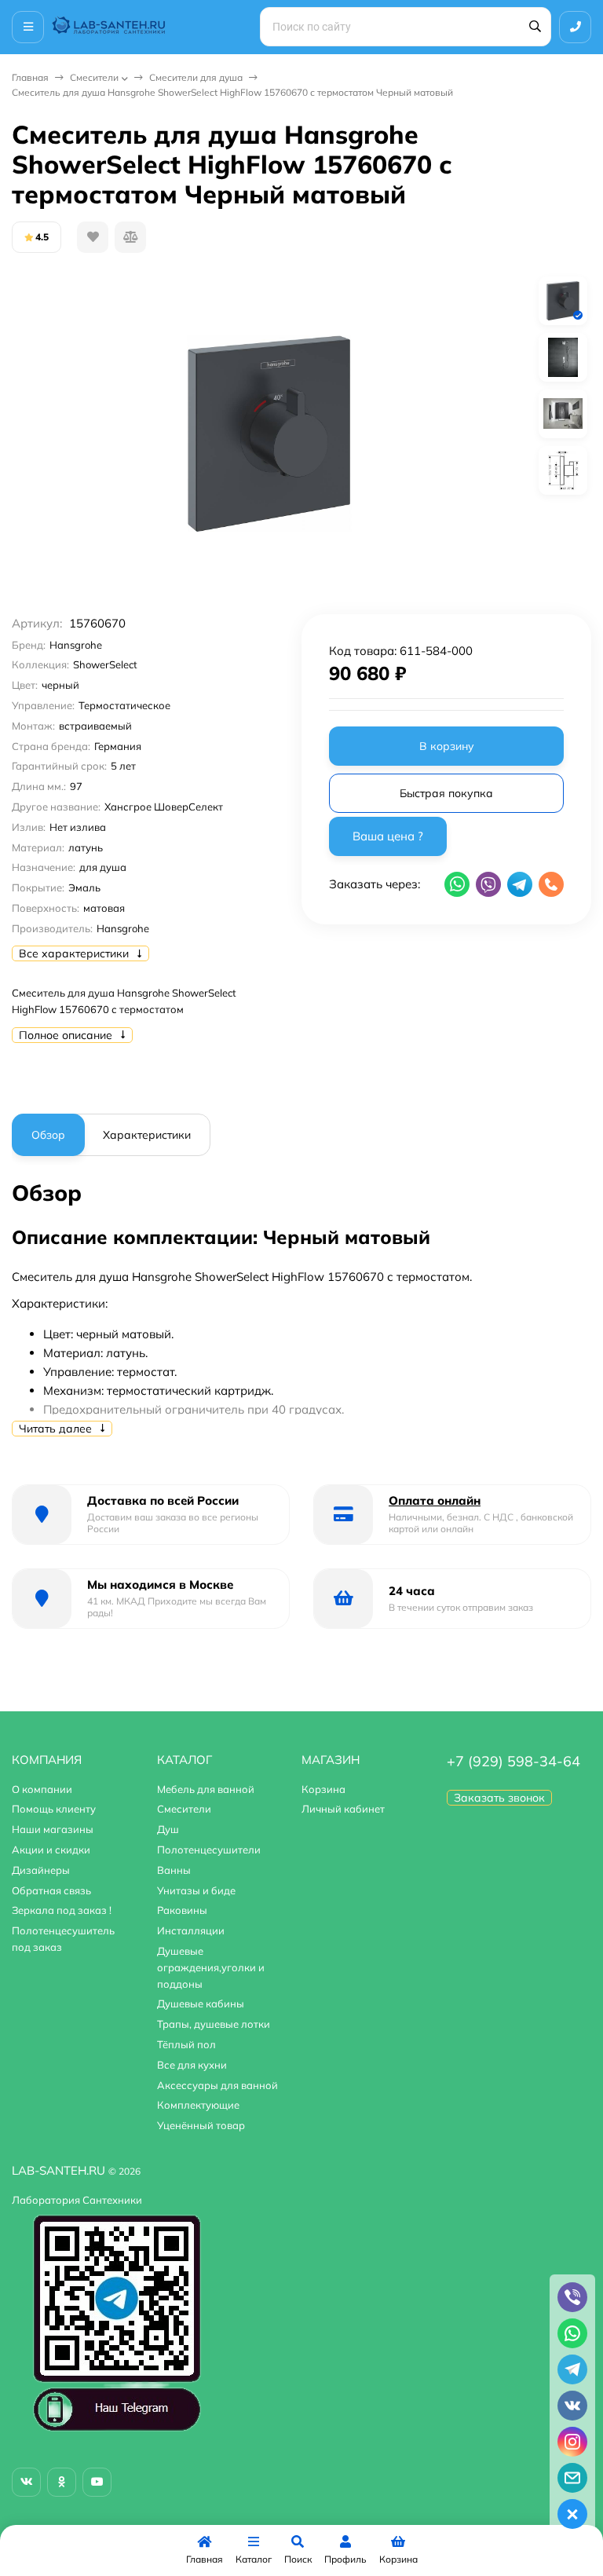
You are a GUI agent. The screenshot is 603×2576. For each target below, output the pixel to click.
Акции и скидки (51, 1850)
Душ (168, 1829)
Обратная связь (51, 1890)
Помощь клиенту (54, 1809)
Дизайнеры (41, 1870)
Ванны (174, 1870)
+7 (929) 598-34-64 (513, 1761)
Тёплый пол (186, 2044)
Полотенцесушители (209, 1850)
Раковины (182, 1910)
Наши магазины (53, 1829)
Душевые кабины (201, 2003)
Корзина (323, 1789)
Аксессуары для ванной (217, 2085)
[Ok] (62, 2482)
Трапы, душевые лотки (214, 2024)
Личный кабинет (343, 1809)
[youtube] (97, 2482)
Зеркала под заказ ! (62, 1910)
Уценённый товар (201, 2125)
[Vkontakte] (26, 2482)
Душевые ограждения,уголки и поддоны (211, 1967)
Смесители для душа (196, 77)
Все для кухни (192, 2065)
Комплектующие (198, 2105)
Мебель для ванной (206, 1789)
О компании (42, 1789)
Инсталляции (191, 1930)
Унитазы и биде (196, 1890)
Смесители (94, 77)
